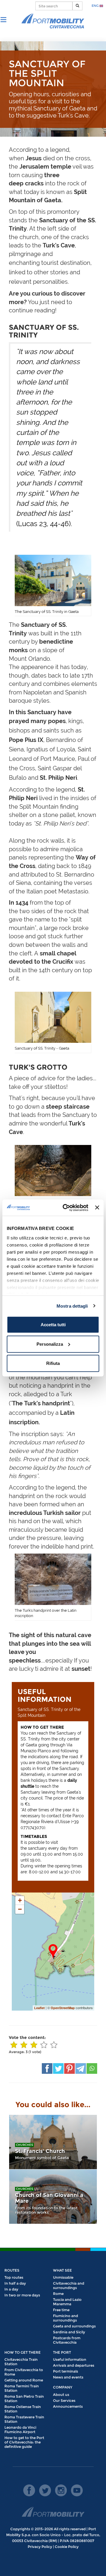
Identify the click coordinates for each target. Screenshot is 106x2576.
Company (63, 2387)
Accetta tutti (53, 1325)
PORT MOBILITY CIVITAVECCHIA (53, 21)
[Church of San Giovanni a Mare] (53, 2197)
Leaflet (39, 2008)
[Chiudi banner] (97, 1208)
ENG (96, 6)
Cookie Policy (67, 2547)
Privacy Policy (40, 2547)
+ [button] (20, 1900)
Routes (12, 2270)
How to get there (23, 2352)
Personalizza (50, 1344)
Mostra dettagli (72, 1306)
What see (62, 2270)
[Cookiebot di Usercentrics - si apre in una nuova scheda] (66, 1208)
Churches (24, 2145)
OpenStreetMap (63, 2008)
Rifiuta (53, 1363)
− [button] (20, 1909)
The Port (62, 2352)
